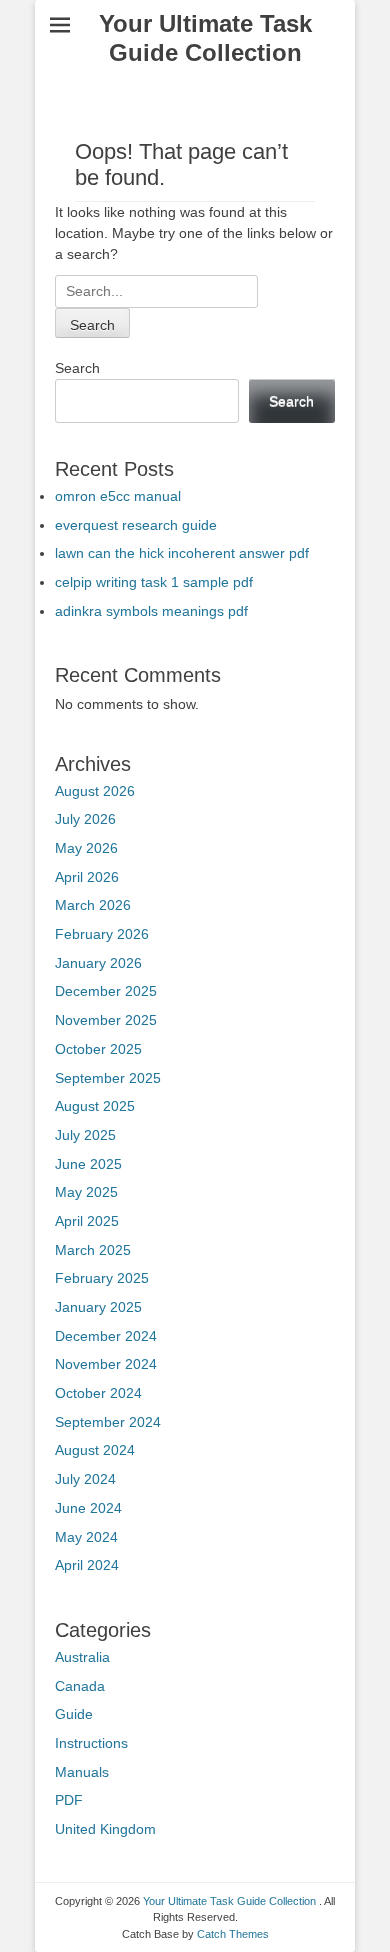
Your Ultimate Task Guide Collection (205, 38)
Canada (80, 1686)
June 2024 (88, 1508)
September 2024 (108, 1422)
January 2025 (98, 1307)
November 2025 (106, 1020)
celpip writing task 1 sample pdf (154, 582)
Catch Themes (233, 1934)
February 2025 (102, 1278)
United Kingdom (105, 1829)
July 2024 (85, 1479)
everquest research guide (136, 525)
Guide (74, 1714)
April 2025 (87, 1221)
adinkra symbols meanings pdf (151, 611)
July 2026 (85, 819)
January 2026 (98, 963)
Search (77, 368)
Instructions (91, 1743)
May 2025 (86, 1192)
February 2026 (102, 934)
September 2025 (108, 1078)
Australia (82, 1657)
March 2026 (93, 905)
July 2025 (85, 1135)
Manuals (82, 1772)
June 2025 (88, 1164)
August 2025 (95, 1106)
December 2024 (106, 1336)
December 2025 (106, 991)
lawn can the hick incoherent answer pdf (182, 553)
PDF (69, 1800)
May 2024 (86, 1537)
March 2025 (93, 1250)
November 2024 (106, 1364)
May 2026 (86, 848)
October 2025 (98, 1049)
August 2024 (95, 1450)
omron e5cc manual (118, 496)
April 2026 (87, 877)
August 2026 (95, 791)
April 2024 (87, 1565)
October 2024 (98, 1393)
